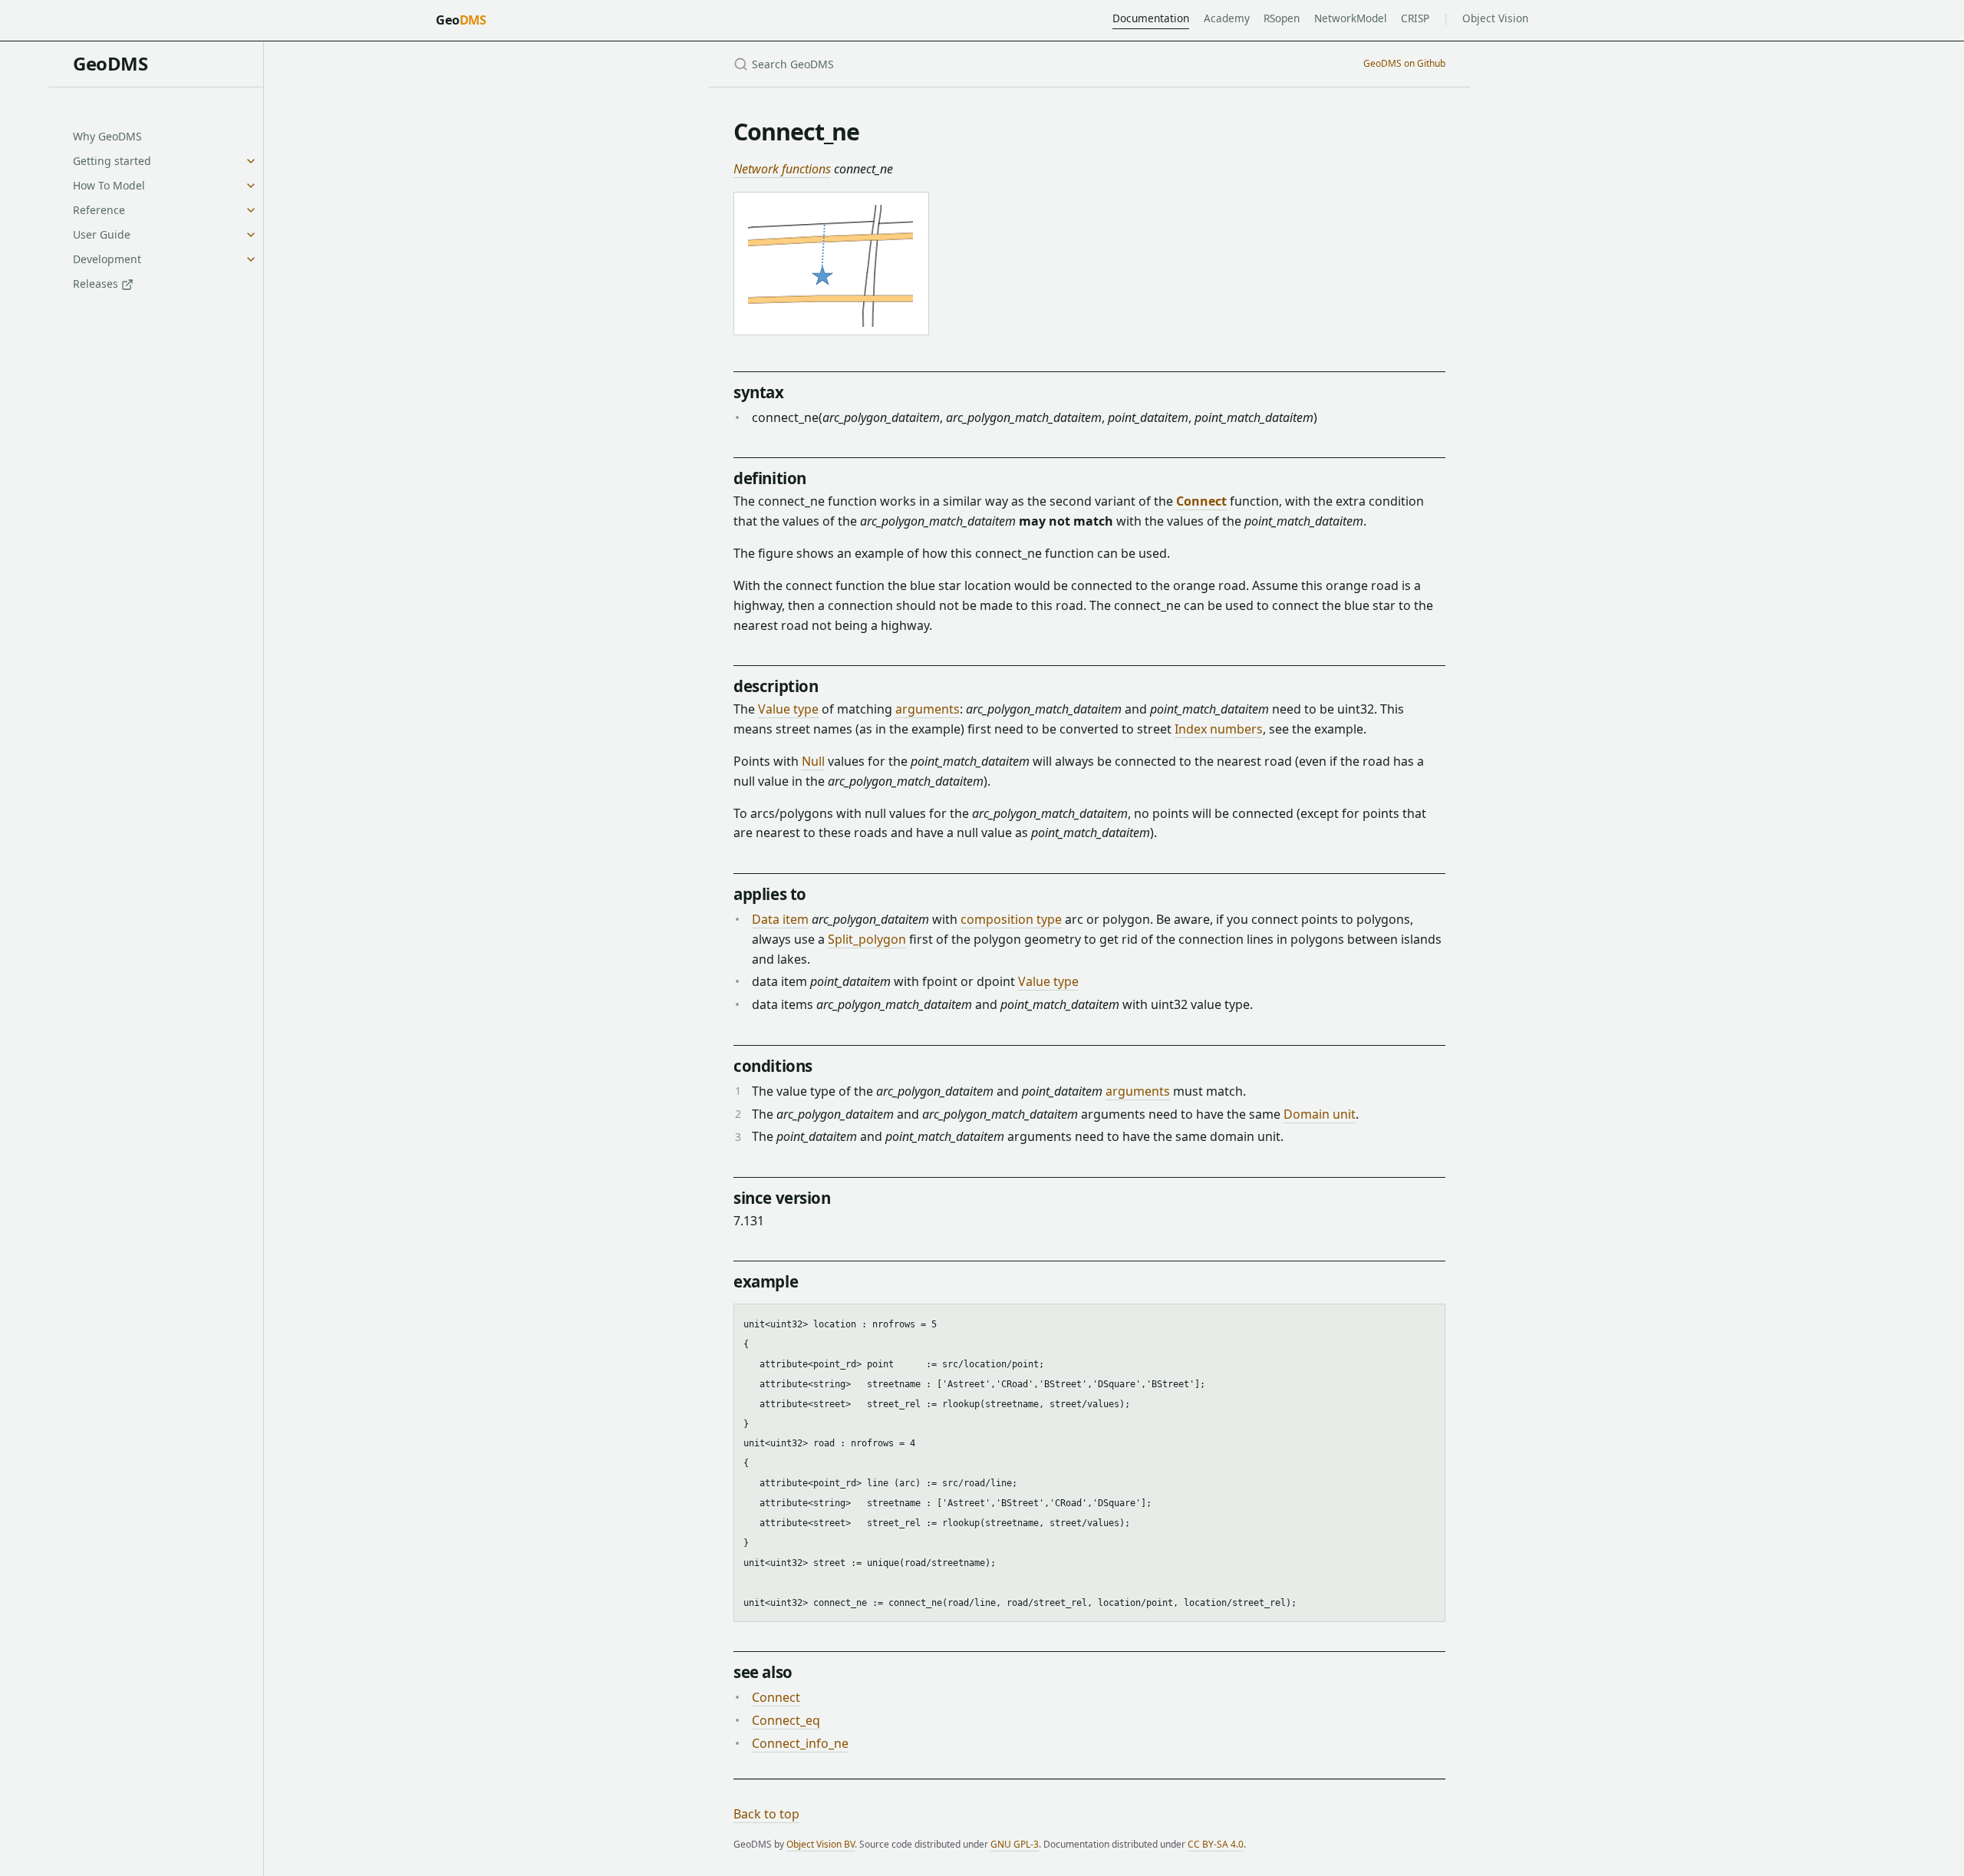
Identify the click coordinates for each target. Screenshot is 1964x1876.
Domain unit (1320, 1114)
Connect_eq (786, 1720)
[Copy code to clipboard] (1426, 1321)
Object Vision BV (821, 1844)
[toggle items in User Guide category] (251, 235)
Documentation (1151, 18)
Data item (780, 919)
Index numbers (1219, 729)
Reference (99, 210)
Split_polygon (867, 939)
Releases (97, 284)
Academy (1227, 18)
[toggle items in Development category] (251, 259)
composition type (1011, 919)
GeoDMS (110, 63)
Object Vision (1495, 18)
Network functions (782, 169)
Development (107, 259)
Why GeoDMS (107, 136)
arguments (928, 709)
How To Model (109, 185)
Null (813, 761)
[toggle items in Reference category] (251, 210)
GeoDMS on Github (1404, 63)
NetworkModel (1351, 18)
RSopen (1282, 18)
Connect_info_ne (800, 1743)
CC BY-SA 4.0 (1216, 1844)
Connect (1201, 501)
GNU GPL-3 (1015, 1844)
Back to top (766, 1814)
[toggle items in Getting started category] (251, 161)
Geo (461, 20)
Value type (788, 709)
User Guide (102, 234)
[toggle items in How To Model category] (251, 186)
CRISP (1415, 18)
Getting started (112, 161)
